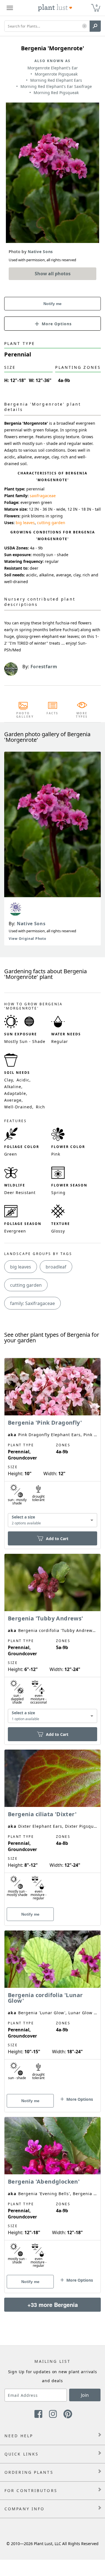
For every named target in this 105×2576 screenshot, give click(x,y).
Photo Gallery (23, 715)
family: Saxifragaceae (32, 1303)
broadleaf (56, 1267)
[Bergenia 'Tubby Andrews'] (53, 1639)
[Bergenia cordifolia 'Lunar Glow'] (53, 2011)
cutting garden (51, 523)
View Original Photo (27, 939)
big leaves (25, 523)
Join (85, 2395)
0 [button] (97, 5)
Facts (53, 713)
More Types (82, 715)
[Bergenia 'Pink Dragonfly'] (53, 1444)
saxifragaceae (43, 496)
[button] (84, 26)
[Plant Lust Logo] (55, 8)
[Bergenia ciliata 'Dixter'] (53, 1828)
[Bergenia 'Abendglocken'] (53, 2195)
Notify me (53, 304)
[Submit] (95, 26)
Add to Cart (57, 1539)
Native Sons (31, 924)
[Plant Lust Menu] (10, 8)
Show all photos (53, 274)
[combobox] (53, 1520)
